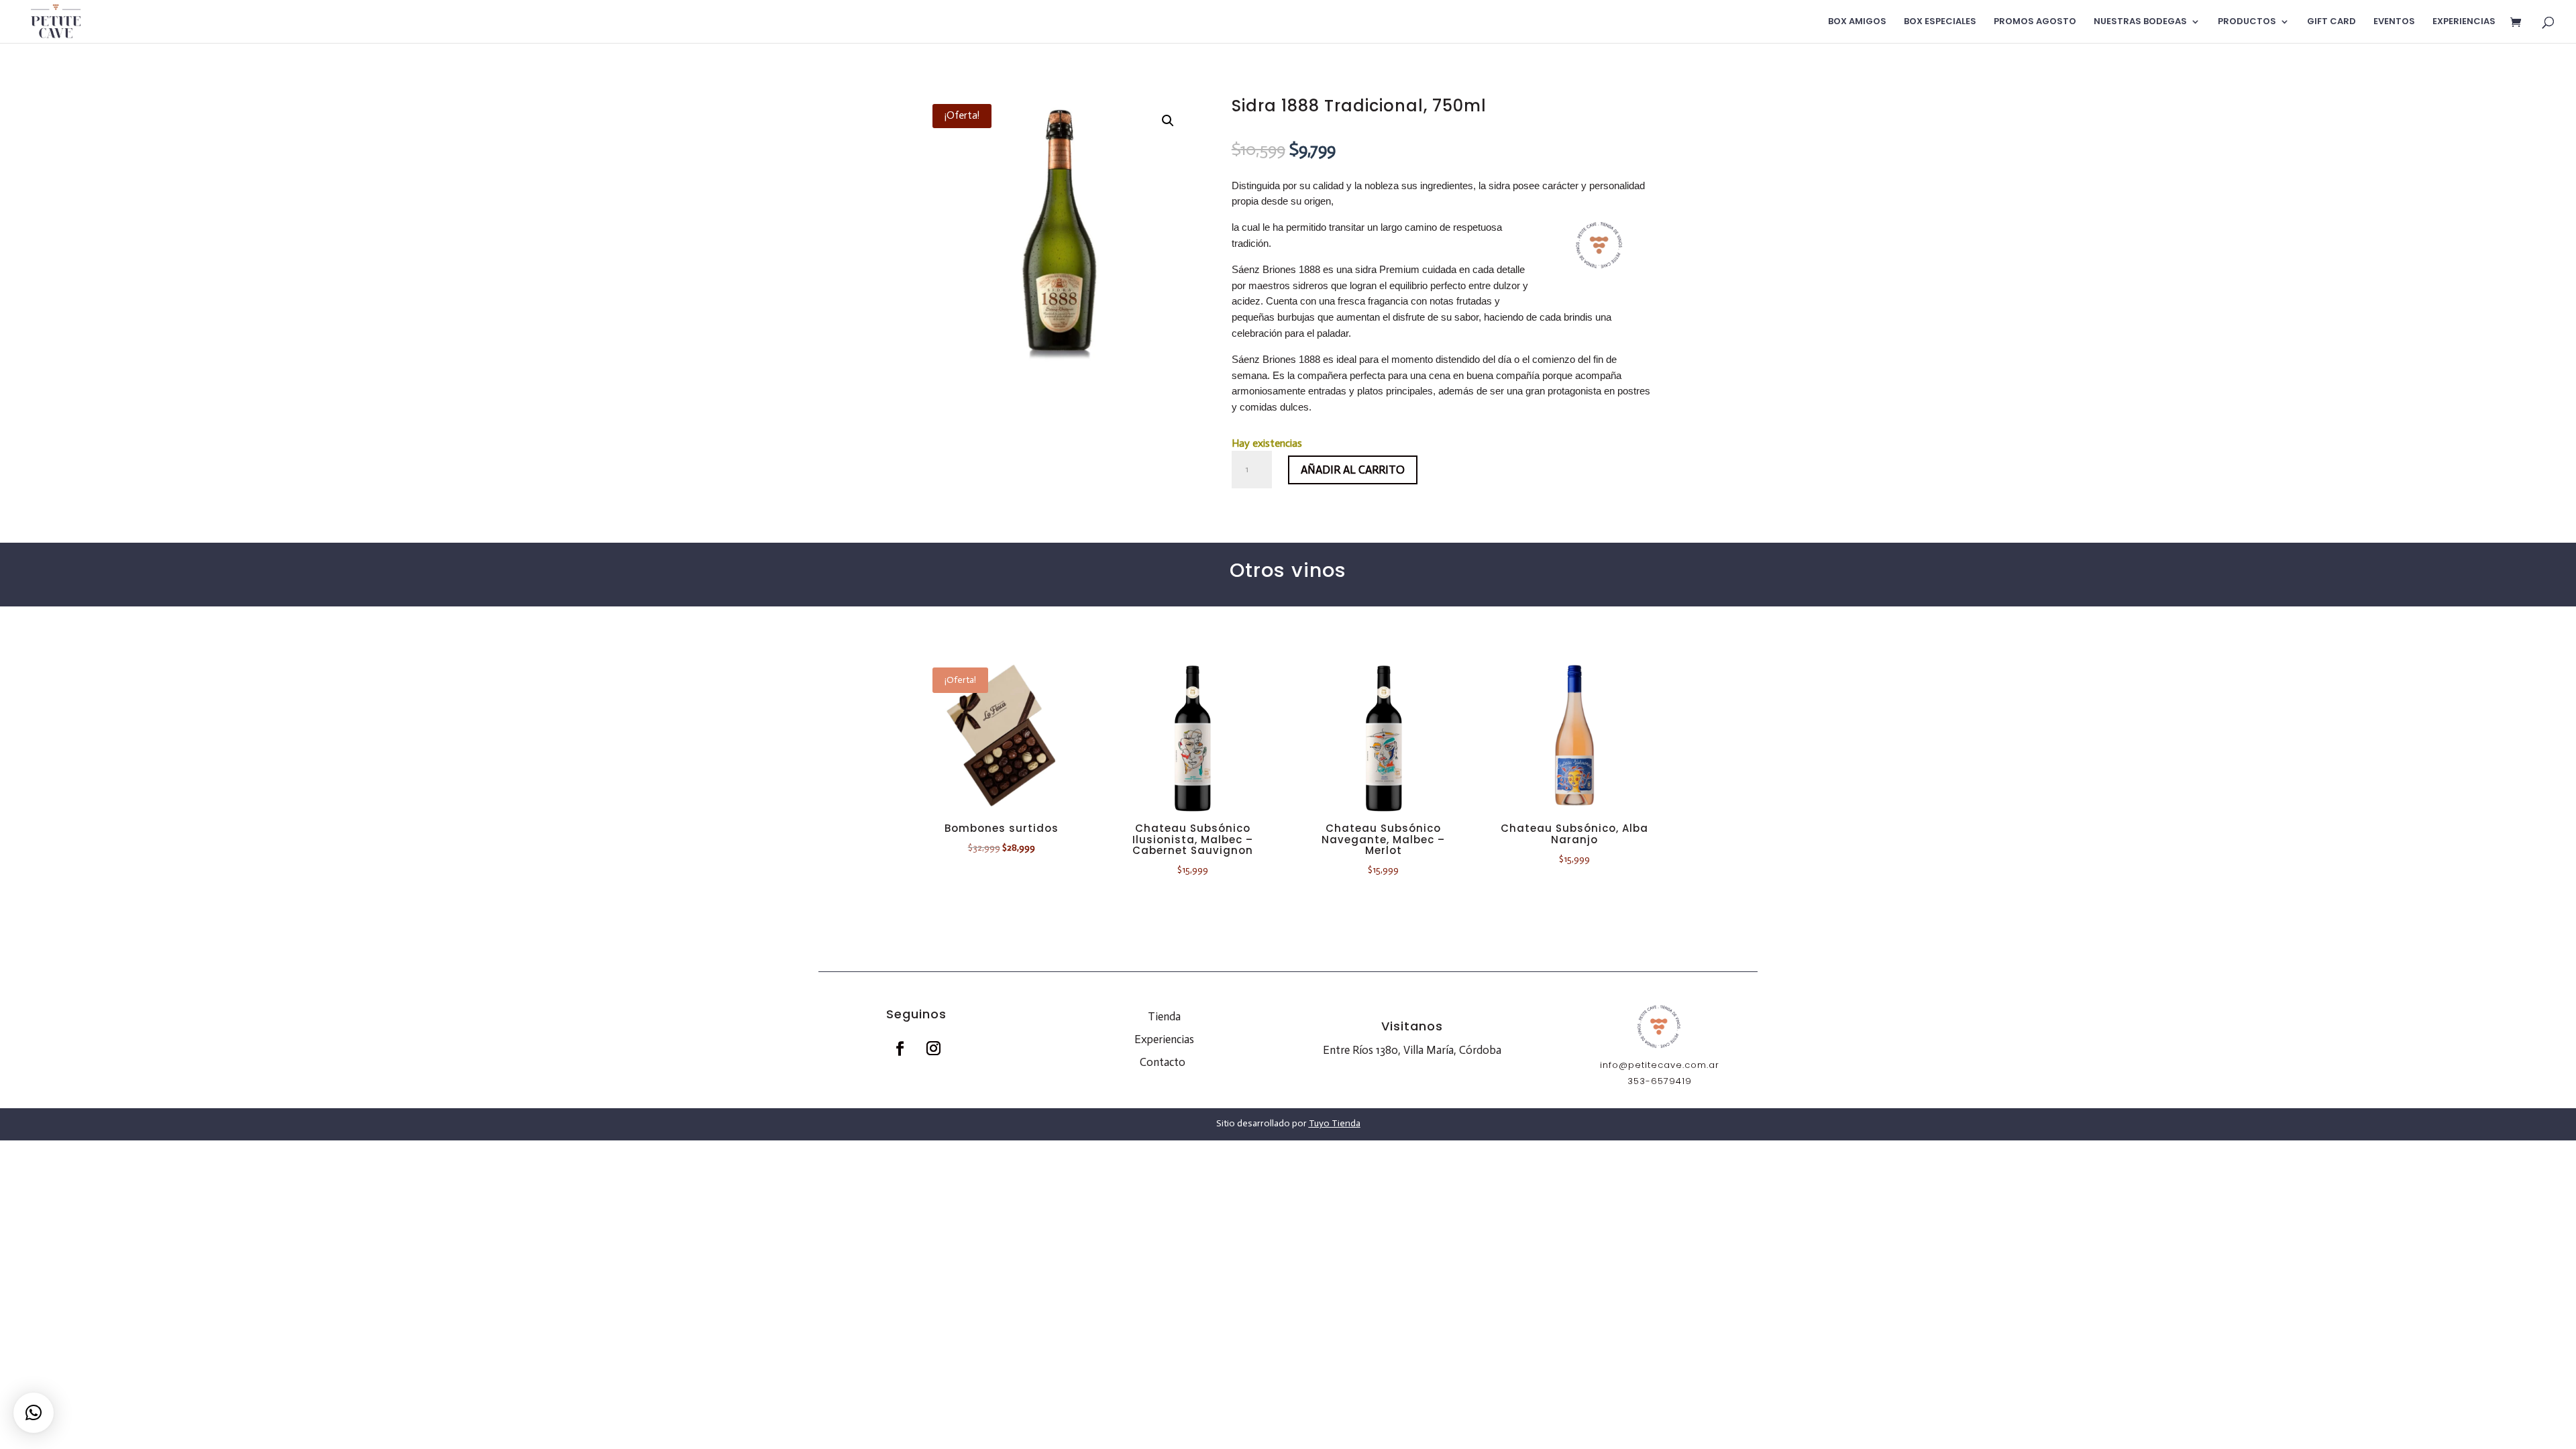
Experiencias (1164, 1039)
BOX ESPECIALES (1940, 22)
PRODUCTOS (2247, 22)
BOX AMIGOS (1857, 22)
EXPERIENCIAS (2464, 22)
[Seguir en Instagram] (933, 1049)
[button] (1168, 121)
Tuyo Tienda (1335, 1123)
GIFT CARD (2331, 22)
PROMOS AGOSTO (2035, 22)
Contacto (1163, 1062)
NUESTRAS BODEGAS (2140, 22)
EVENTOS (2394, 22)
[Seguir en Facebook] (900, 1049)
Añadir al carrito (1353, 470)
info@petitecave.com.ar (1660, 1065)
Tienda (1164, 1016)
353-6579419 (1660, 1081)
